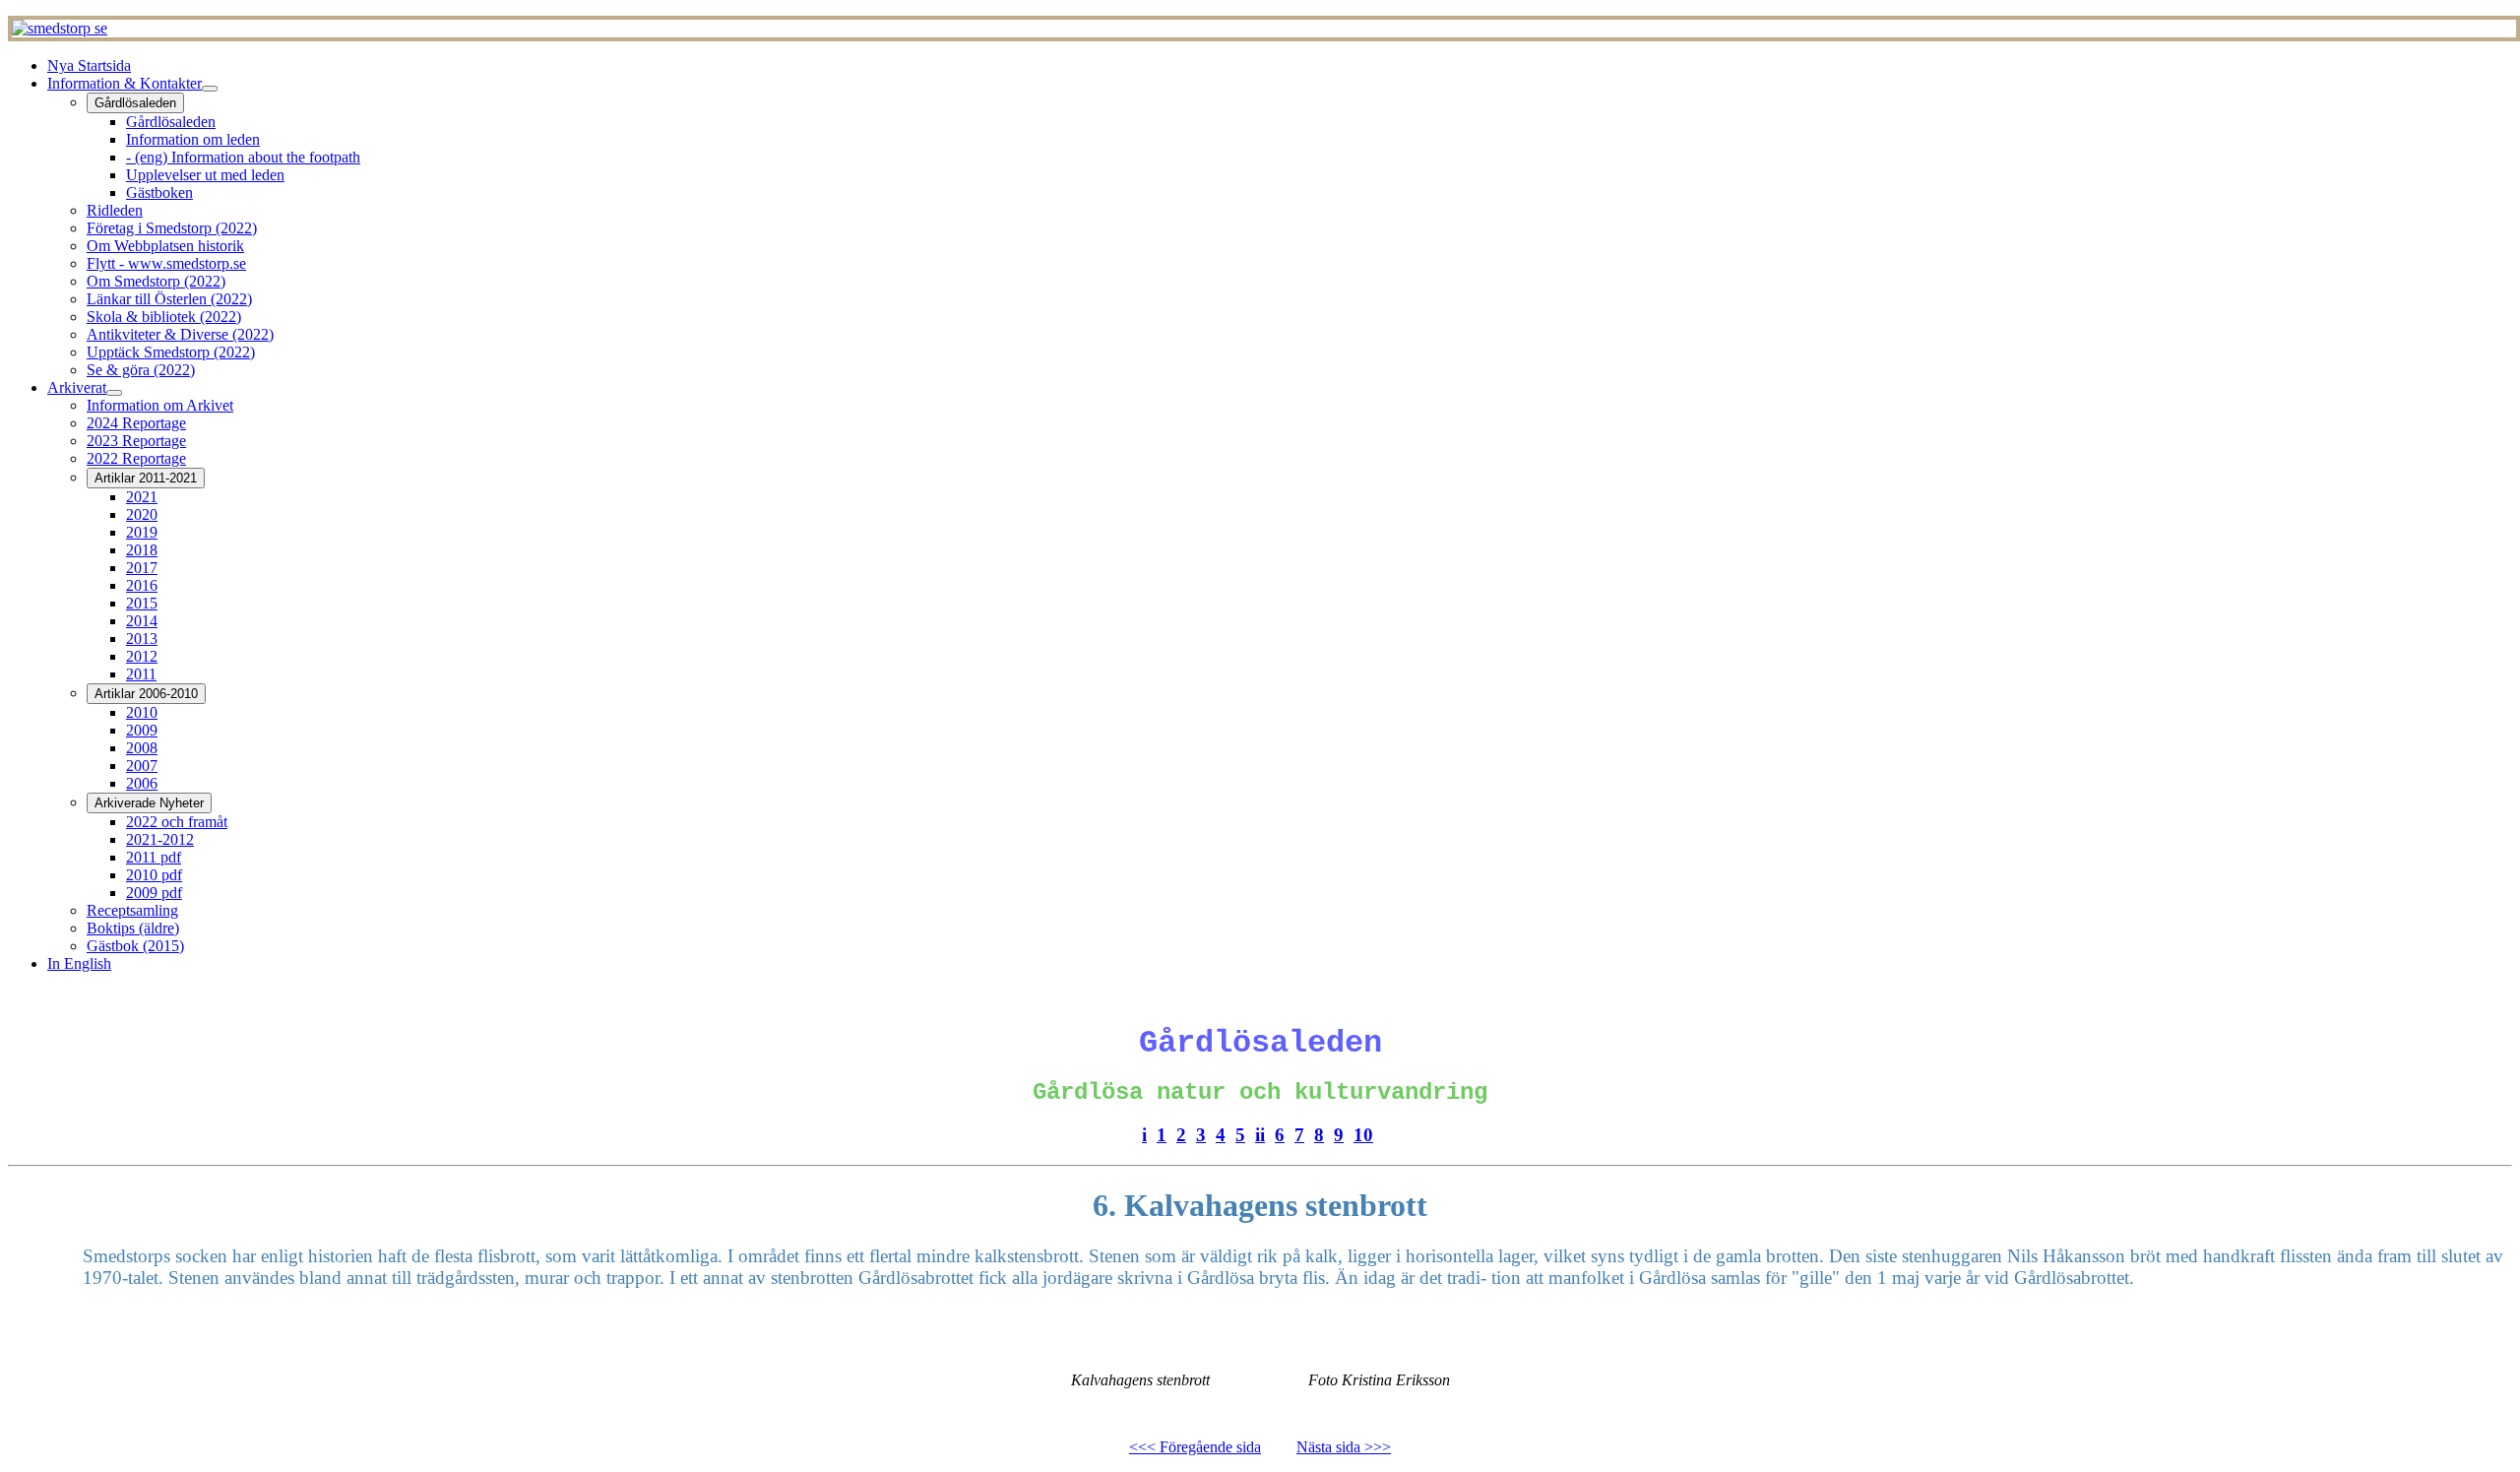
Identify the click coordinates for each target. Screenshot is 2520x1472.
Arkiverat (77, 387)
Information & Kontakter (125, 83)
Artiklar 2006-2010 (146, 694)
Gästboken (159, 192)
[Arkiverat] (114, 393)
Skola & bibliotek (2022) (164, 317)
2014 (142, 621)
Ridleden (115, 210)
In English (79, 963)
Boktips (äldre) (133, 928)
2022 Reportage (136, 458)
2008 (142, 748)
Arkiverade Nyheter (149, 803)
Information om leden (193, 139)
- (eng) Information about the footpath (243, 157)
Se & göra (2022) (141, 370)
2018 (142, 550)
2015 (142, 603)
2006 (142, 783)
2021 (142, 497)
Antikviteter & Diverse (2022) (180, 334)
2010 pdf (154, 875)
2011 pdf (154, 857)
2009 (142, 730)
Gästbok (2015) (135, 946)
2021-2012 (160, 839)
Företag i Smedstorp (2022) (172, 228)
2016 (142, 585)
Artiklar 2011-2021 (146, 478)
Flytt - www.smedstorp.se (166, 263)
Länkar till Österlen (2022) (169, 299)
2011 (141, 674)
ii (1260, 1135)
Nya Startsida (89, 65)
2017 (142, 568)
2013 (142, 639)
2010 (142, 712)
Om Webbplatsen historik (165, 246)
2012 (142, 656)
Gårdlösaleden (135, 103)
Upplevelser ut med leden (205, 175)
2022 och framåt (177, 822)
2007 (142, 766)
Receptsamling (132, 910)
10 (1363, 1135)
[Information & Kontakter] (210, 89)
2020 (142, 514)
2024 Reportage (136, 423)
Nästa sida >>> (1344, 1447)
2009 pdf (154, 893)
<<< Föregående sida (1195, 1447)
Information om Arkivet (160, 405)
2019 (142, 532)
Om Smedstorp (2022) (156, 281)
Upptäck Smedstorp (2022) (171, 352)
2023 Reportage (136, 441)
